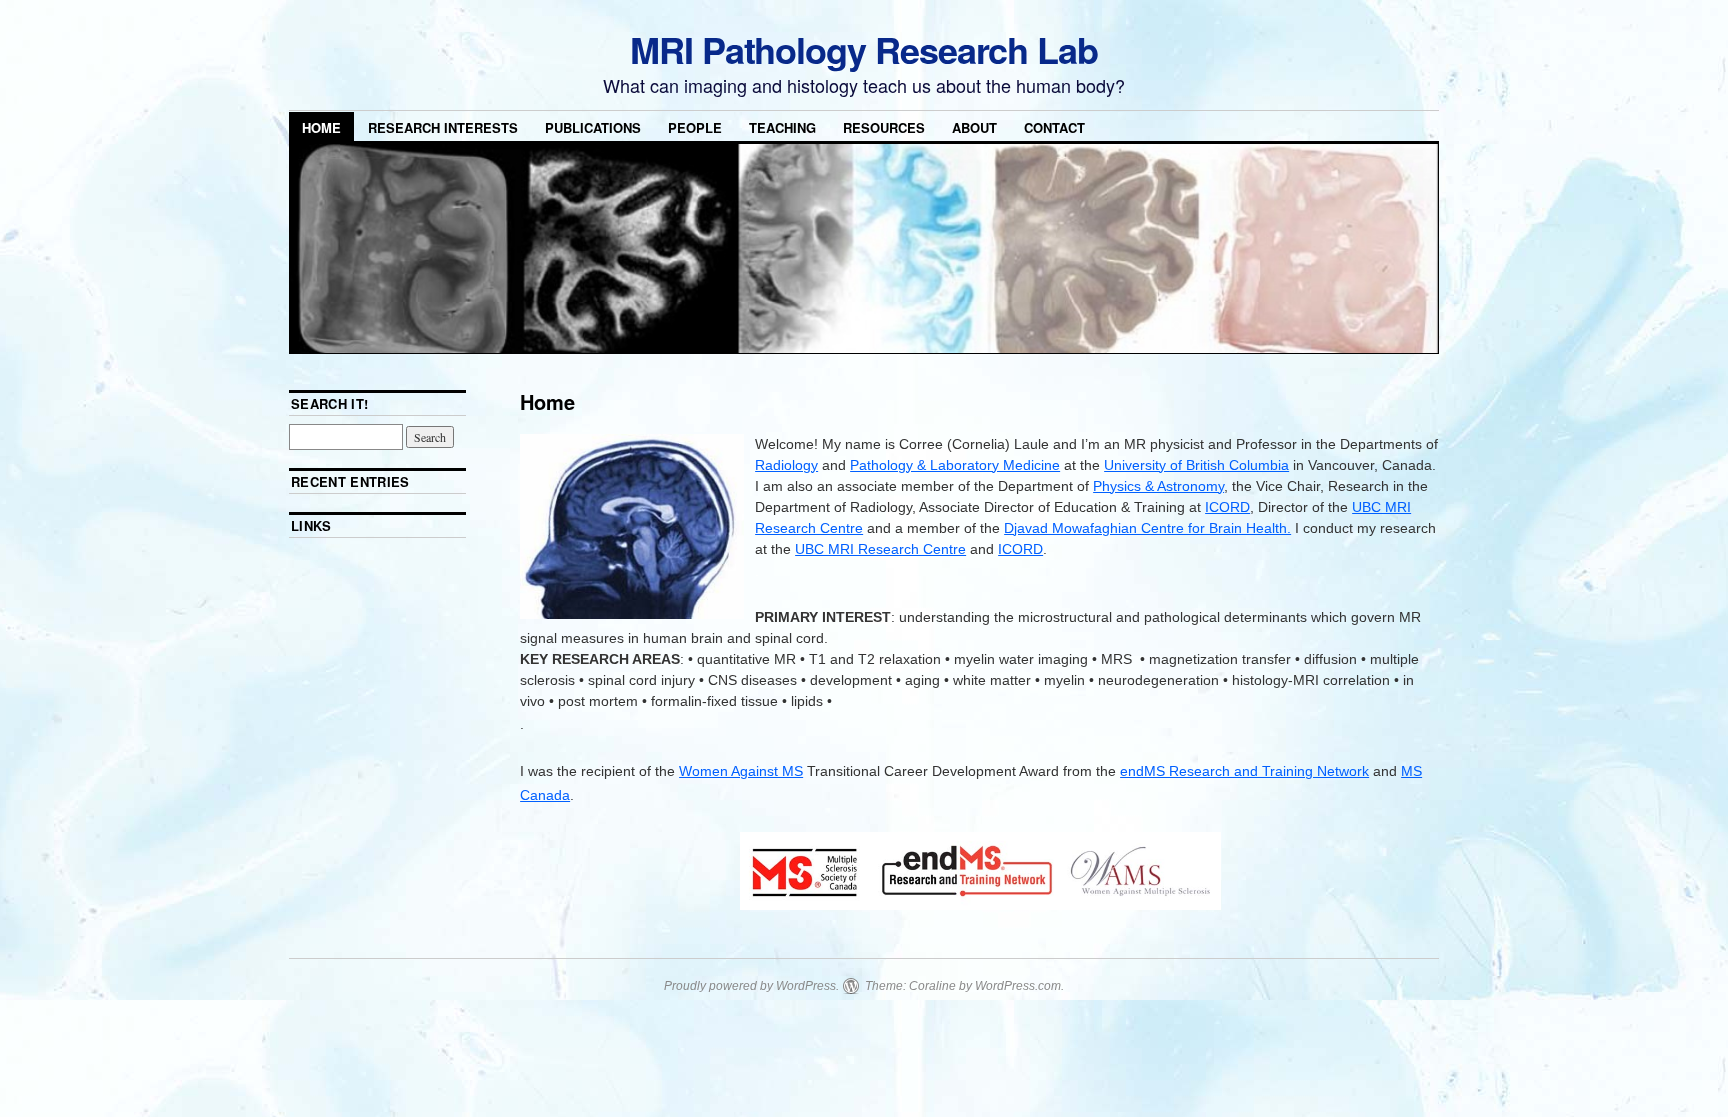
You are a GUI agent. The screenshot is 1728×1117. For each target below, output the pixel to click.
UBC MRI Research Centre (880, 549)
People (695, 127)
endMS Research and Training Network (1244, 771)
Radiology (786, 465)
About (974, 127)
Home (321, 127)
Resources (884, 127)
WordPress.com (1018, 986)
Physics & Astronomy (1158, 486)
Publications (593, 127)
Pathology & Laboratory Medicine (955, 465)
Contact (1054, 127)
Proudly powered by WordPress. (751, 986)
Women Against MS (741, 771)
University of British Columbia (1196, 465)
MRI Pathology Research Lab (864, 49)
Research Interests (443, 127)
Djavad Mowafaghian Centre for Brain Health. (1147, 528)
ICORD (1227, 507)
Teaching (782, 127)
